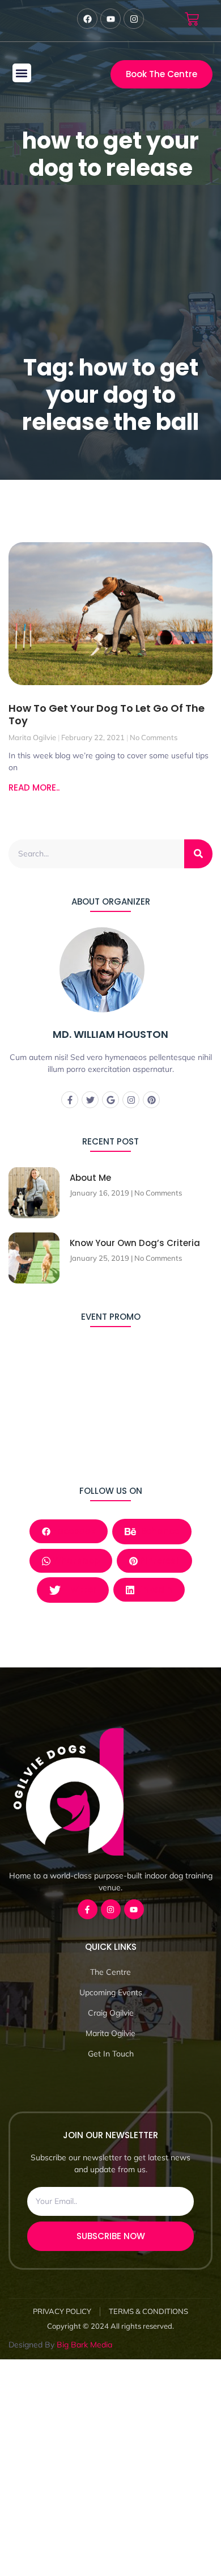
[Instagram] (131, 1100)
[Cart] (192, 19)
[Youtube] (134, 1909)
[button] (22, 73)
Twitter (80, 1589)
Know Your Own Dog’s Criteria (135, 1243)
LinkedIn (153, 1589)
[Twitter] (90, 1100)
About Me (90, 1178)
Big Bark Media (84, 2345)
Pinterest (159, 1561)
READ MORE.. (34, 787)
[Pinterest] (151, 1100)
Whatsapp (75, 1561)
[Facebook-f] (70, 1100)
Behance (159, 1531)
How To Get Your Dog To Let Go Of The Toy (107, 714)
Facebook (73, 1531)
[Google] (110, 1100)
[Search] (198, 854)
